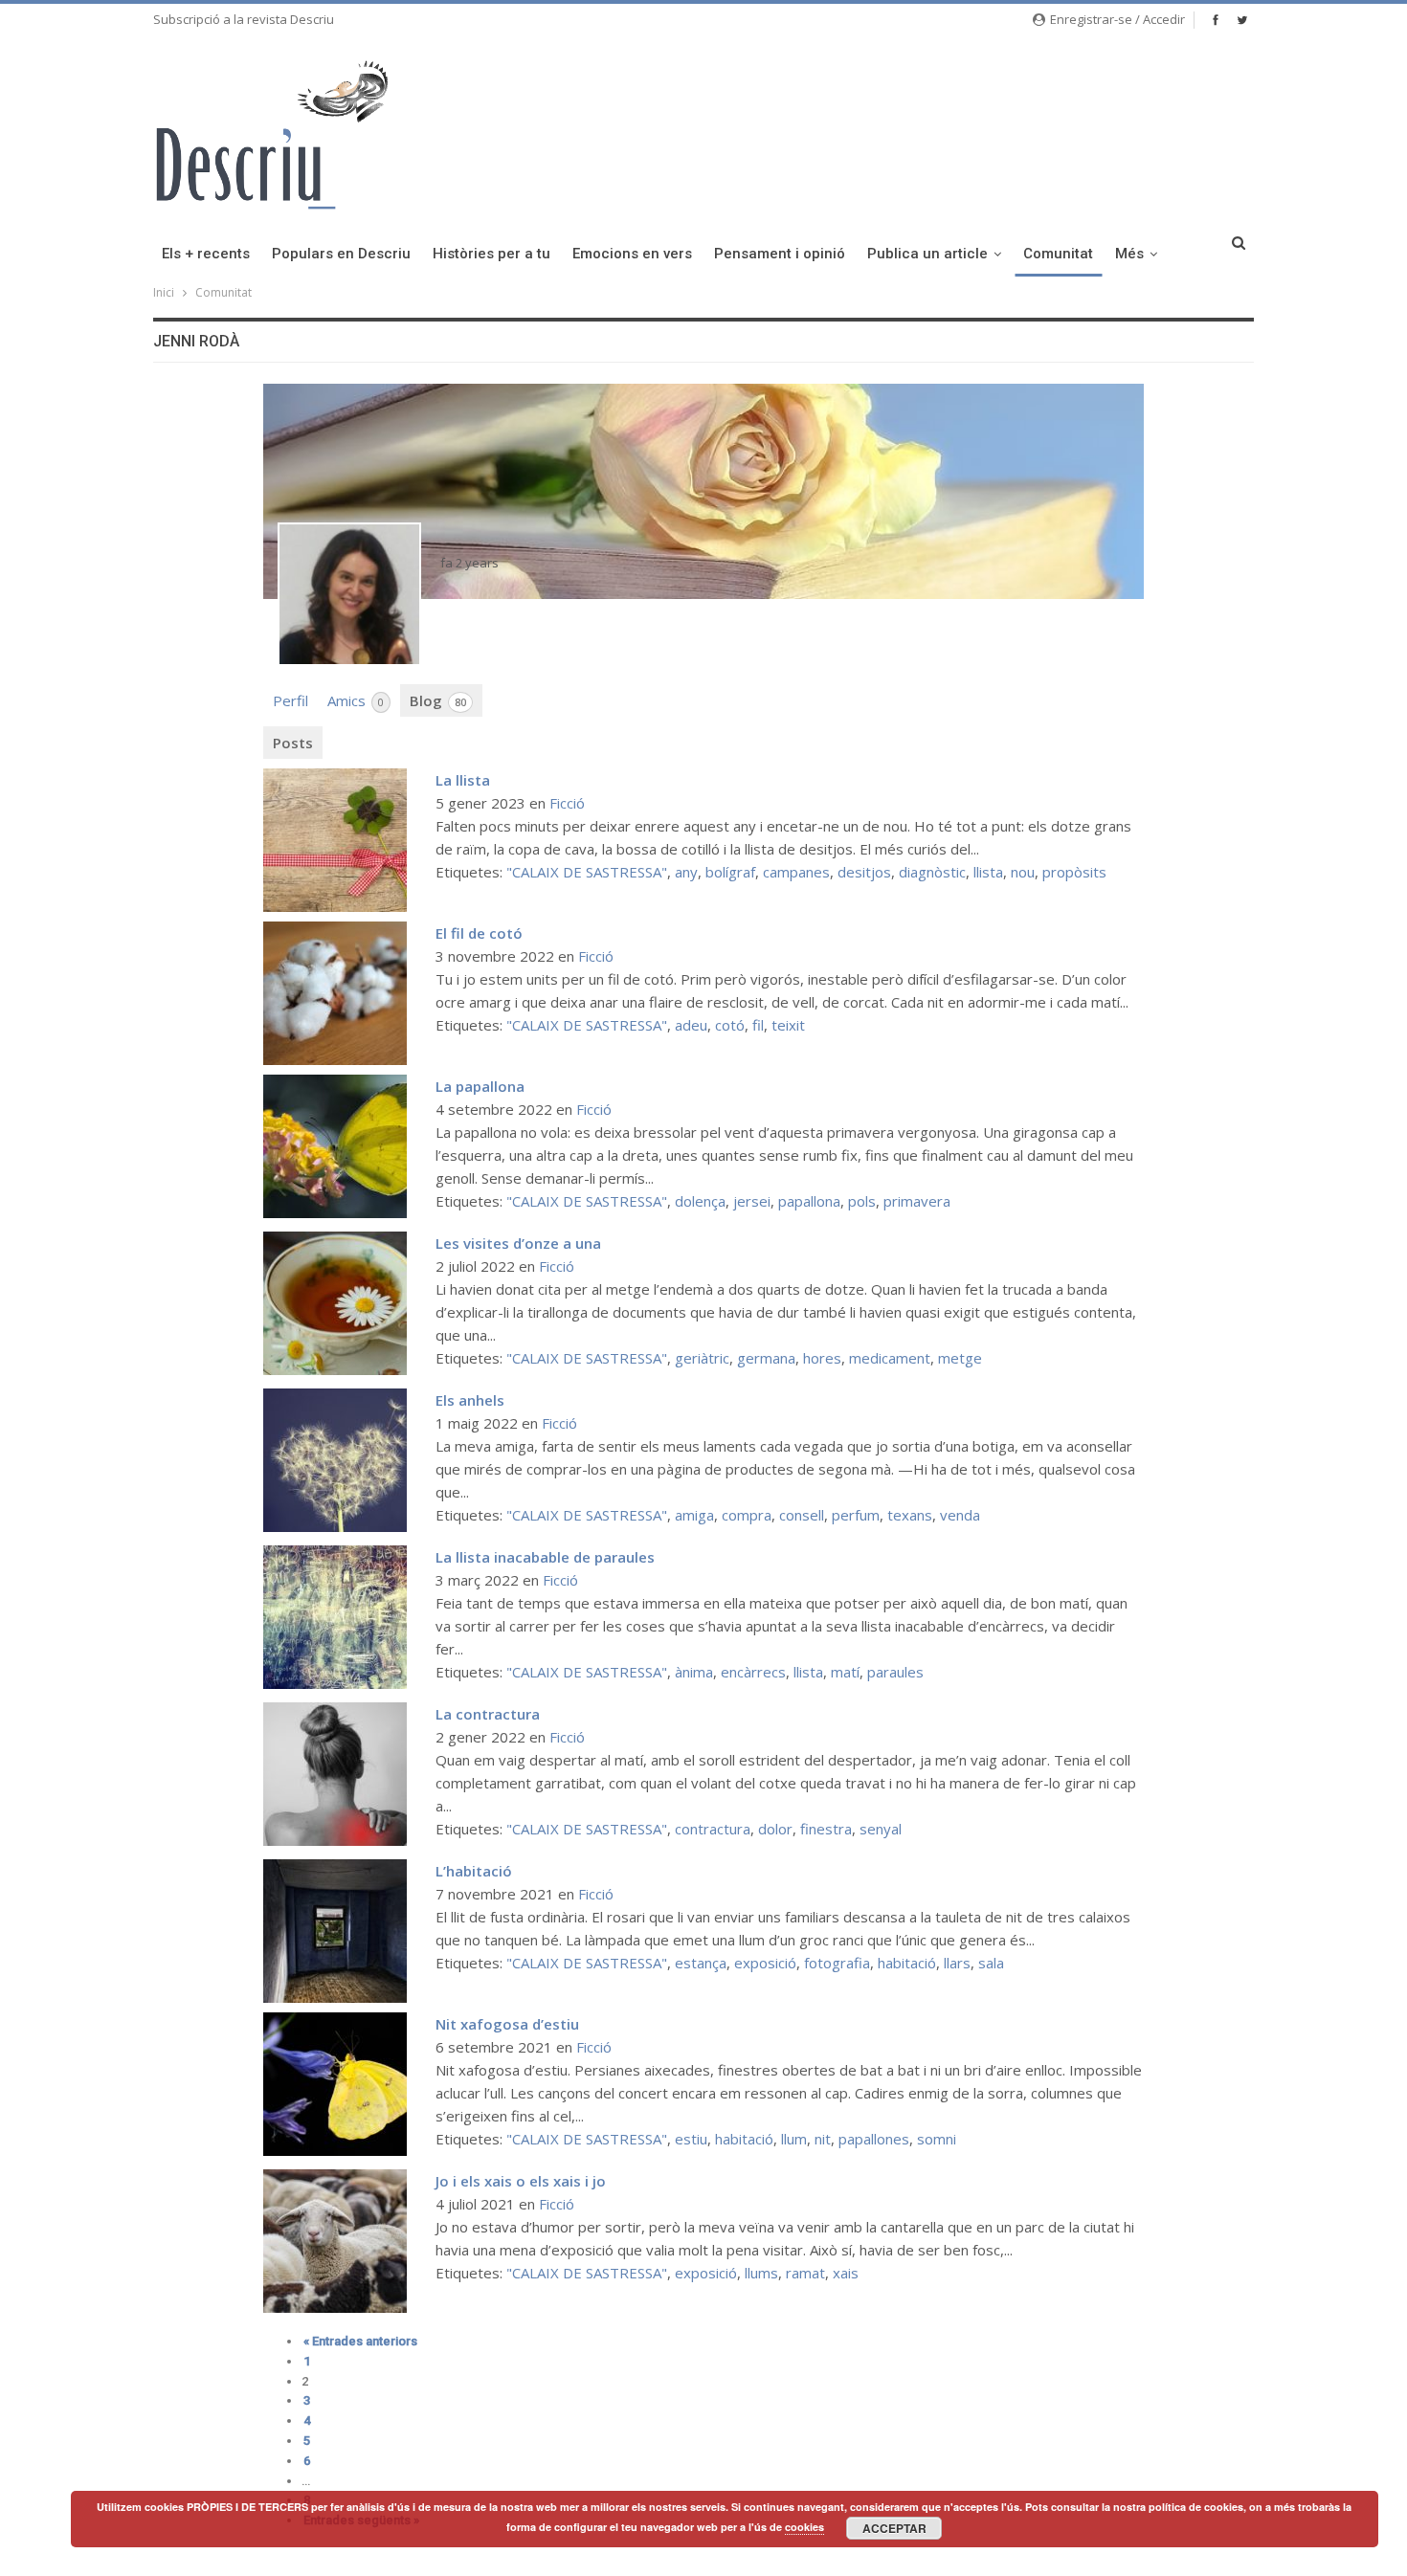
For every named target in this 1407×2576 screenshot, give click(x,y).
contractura (713, 1829)
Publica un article (927, 254)
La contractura (488, 1714)
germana (766, 1358)
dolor (775, 1829)
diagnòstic (932, 872)
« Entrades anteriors (360, 2341)
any (686, 872)
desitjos (864, 872)
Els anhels (470, 1400)
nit (823, 2139)
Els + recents (206, 254)
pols (862, 1201)
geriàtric (702, 1358)
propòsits (1074, 872)
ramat (805, 2273)
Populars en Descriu (341, 254)
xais (846, 2273)
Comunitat (1058, 254)
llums (761, 2273)
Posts (293, 743)
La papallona (480, 1086)
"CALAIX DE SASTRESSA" (587, 872)
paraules (895, 1672)
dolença (700, 1201)
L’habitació (474, 1871)
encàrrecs (753, 1672)
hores (822, 1358)
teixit (788, 1025)
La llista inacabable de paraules (545, 1557)
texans (910, 1515)
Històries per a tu (491, 254)
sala (991, 1963)
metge (960, 1358)
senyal (881, 1829)
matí (845, 1672)
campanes (796, 872)
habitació (907, 1963)
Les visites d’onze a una (518, 1243)
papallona (809, 1201)
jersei (752, 1201)
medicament (890, 1358)
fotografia (837, 1963)
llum (794, 2139)
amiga (694, 1515)
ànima (694, 1672)
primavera (917, 1201)
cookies (804, 2527)
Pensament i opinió (780, 254)
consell (802, 1515)
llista (988, 872)
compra (747, 1515)
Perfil (290, 700)
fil (758, 1025)
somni (937, 2139)
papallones (874, 2139)
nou (1023, 872)
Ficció (567, 803)
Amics (356, 700)
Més (1129, 254)
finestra (826, 1829)
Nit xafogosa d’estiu (507, 2024)
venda (960, 1515)
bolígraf (730, 872)
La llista (463, 780)
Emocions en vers (632, 254)
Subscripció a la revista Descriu (244, 19)
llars (957, 1963)
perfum (856, 1515)
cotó (730, 1025)
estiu (691, 2139)
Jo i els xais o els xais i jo (521, 2181)
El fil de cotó (479, 933)
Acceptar (894, 2528)
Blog (438, 700)
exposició (765, 1963)
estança (701, 1963)
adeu (691, 1025)
